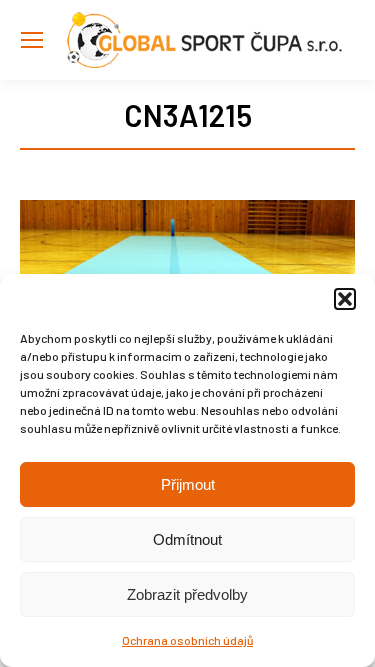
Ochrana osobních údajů (187, 640)
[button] (345, 299)
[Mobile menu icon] (32, 40)
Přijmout (188, 484)
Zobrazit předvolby (187, 594)
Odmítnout (187, 539)
